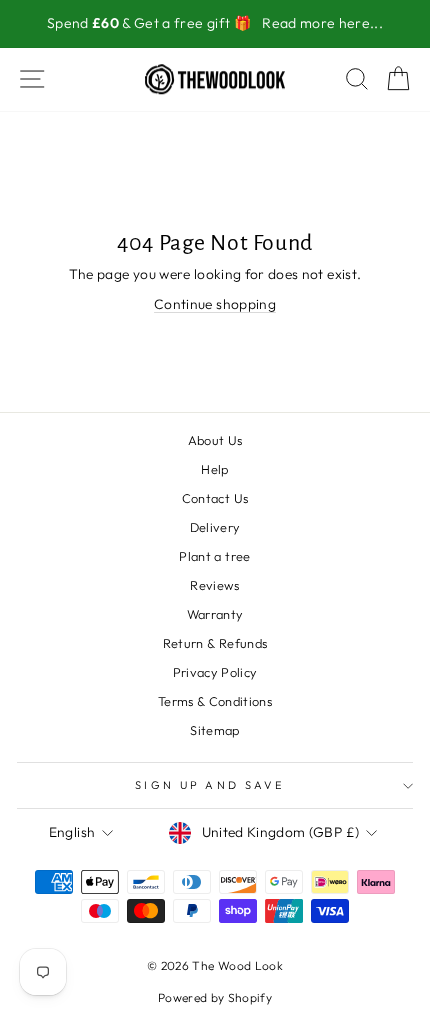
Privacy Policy (215, 672)
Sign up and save (210, 785)
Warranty (215, 614)
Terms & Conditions (215, 701)
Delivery (215, 527)
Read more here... (322, 23)
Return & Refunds (215, 643)
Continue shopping (215, 304)
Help (214, 469)
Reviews (214, 585)
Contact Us (215, 498)
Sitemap (214, 730)
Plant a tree (214, 556)
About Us (215, 440)
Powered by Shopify (215, 997)
